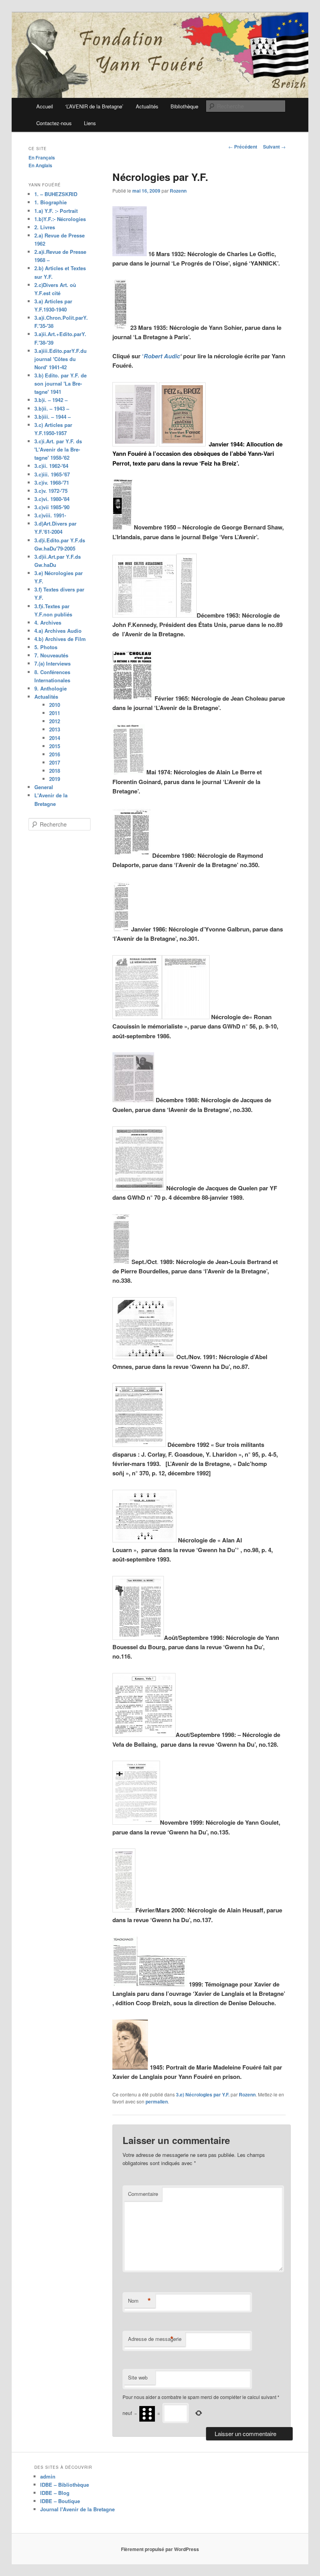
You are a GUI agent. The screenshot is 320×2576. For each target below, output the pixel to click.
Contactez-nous (54, 123)
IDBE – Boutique (60, 2501)
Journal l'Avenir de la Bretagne (77, 2509)
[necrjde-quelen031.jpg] (133, 1100)
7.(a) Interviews (52, 663)
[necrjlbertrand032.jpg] (121, 1261)
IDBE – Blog (55, 2493)
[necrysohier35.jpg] (121, 327)
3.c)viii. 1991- (50, 515)
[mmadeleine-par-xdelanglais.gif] (130, 2067)
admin (48, 2476)
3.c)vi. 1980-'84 (52, 499)
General (44, 787)
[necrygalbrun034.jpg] (121, 929)
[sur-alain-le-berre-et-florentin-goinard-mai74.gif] (129, 772)
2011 (55, 713)
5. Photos (46, 647)
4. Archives (48, 622)
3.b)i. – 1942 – (51, 400)
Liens (90, 123)
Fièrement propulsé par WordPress (160, 2549)
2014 (55, 738)
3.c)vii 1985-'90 (52, 507)
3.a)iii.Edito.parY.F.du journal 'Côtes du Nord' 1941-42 (60, 359)
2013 (55, 729)
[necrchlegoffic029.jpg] (130, 254)
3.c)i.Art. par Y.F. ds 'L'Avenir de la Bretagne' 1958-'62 (58, 449)
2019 (55, 779)
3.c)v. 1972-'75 (51, 491)
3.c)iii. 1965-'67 (52, 474)
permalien (157, 2102)
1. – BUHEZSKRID (56, 194)
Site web (138, 2377)
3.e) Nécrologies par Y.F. (203, 2094)
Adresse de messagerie (155, 2339)
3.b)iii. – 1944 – (52, 417)
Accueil (45, 106)
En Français (42, 158)
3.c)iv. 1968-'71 (52, 482)
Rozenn (178, 191)
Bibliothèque (184, 106)
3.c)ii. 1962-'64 (51, 466)
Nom (140, 2301)
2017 (55, 762)
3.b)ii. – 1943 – (52, 408)
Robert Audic (162, 356)
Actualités (147, 106)
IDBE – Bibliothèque (65, 2485)
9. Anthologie (51, 688)
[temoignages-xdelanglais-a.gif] (162, 1984)
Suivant (274, 147)
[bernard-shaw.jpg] (122, 527)
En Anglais (40, 165)
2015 (55, 746)
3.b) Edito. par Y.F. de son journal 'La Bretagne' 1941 (60, 383)
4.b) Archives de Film (60, 639)
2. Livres (45, 227)
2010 (55, 705)
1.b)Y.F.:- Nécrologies (60, 219)
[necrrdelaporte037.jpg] (132, 855)
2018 (55, 771)
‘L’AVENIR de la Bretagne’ (94, 106)
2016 (55, 754)
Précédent (243, 147)
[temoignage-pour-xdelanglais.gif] (125, 1984)
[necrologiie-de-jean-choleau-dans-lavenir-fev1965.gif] (133, 698)
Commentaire (143, 2194)
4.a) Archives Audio (58, 631)
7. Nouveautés (51, 655)
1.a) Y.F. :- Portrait (56, 211)
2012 (55, 721)
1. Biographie (51, 202)
